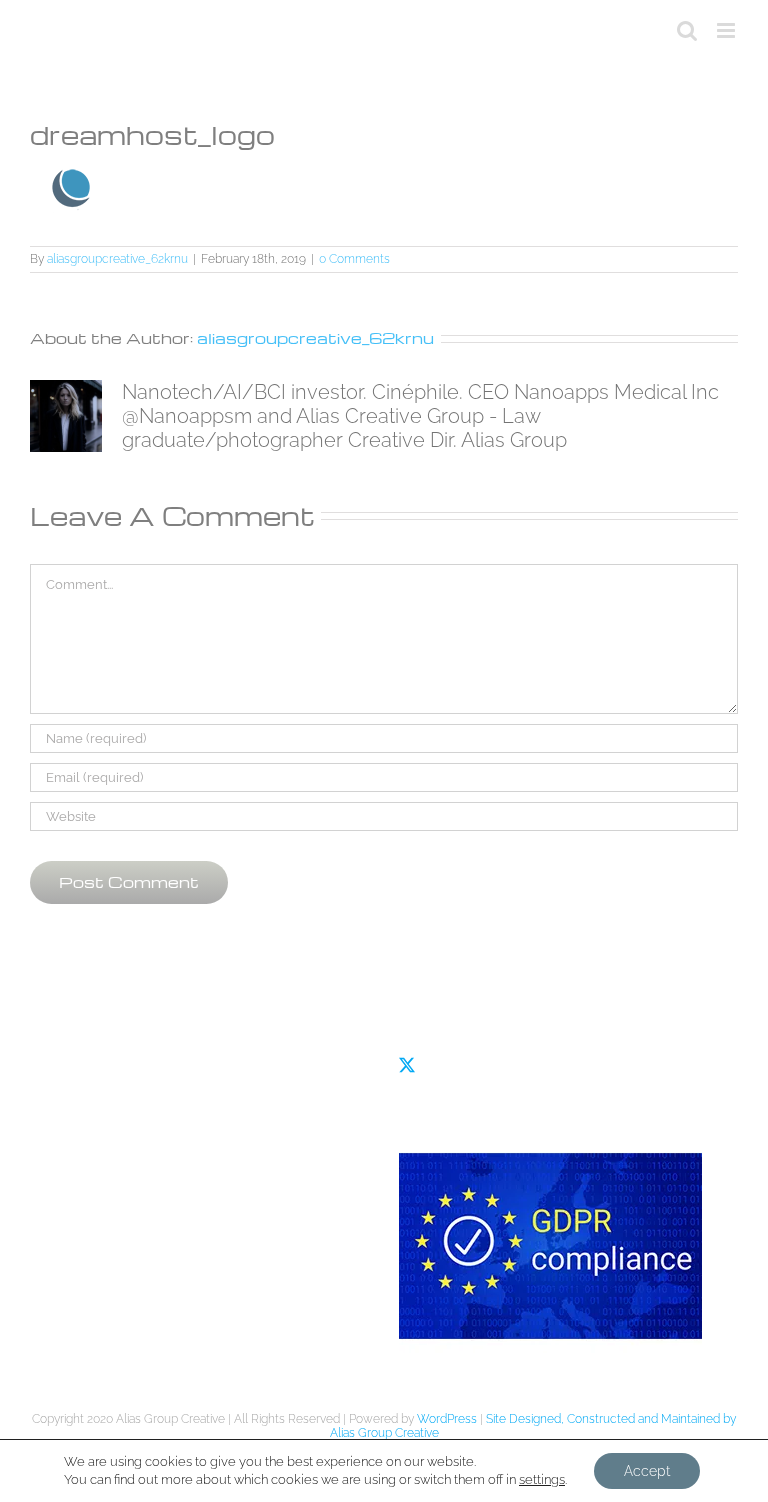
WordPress (447, 1419)
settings (542, 1479)
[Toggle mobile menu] (727, 30)
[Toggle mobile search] (687, 30)
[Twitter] (407, 1065)
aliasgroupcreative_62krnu (117, 259)
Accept (647, 1471)
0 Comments (354, 259)
